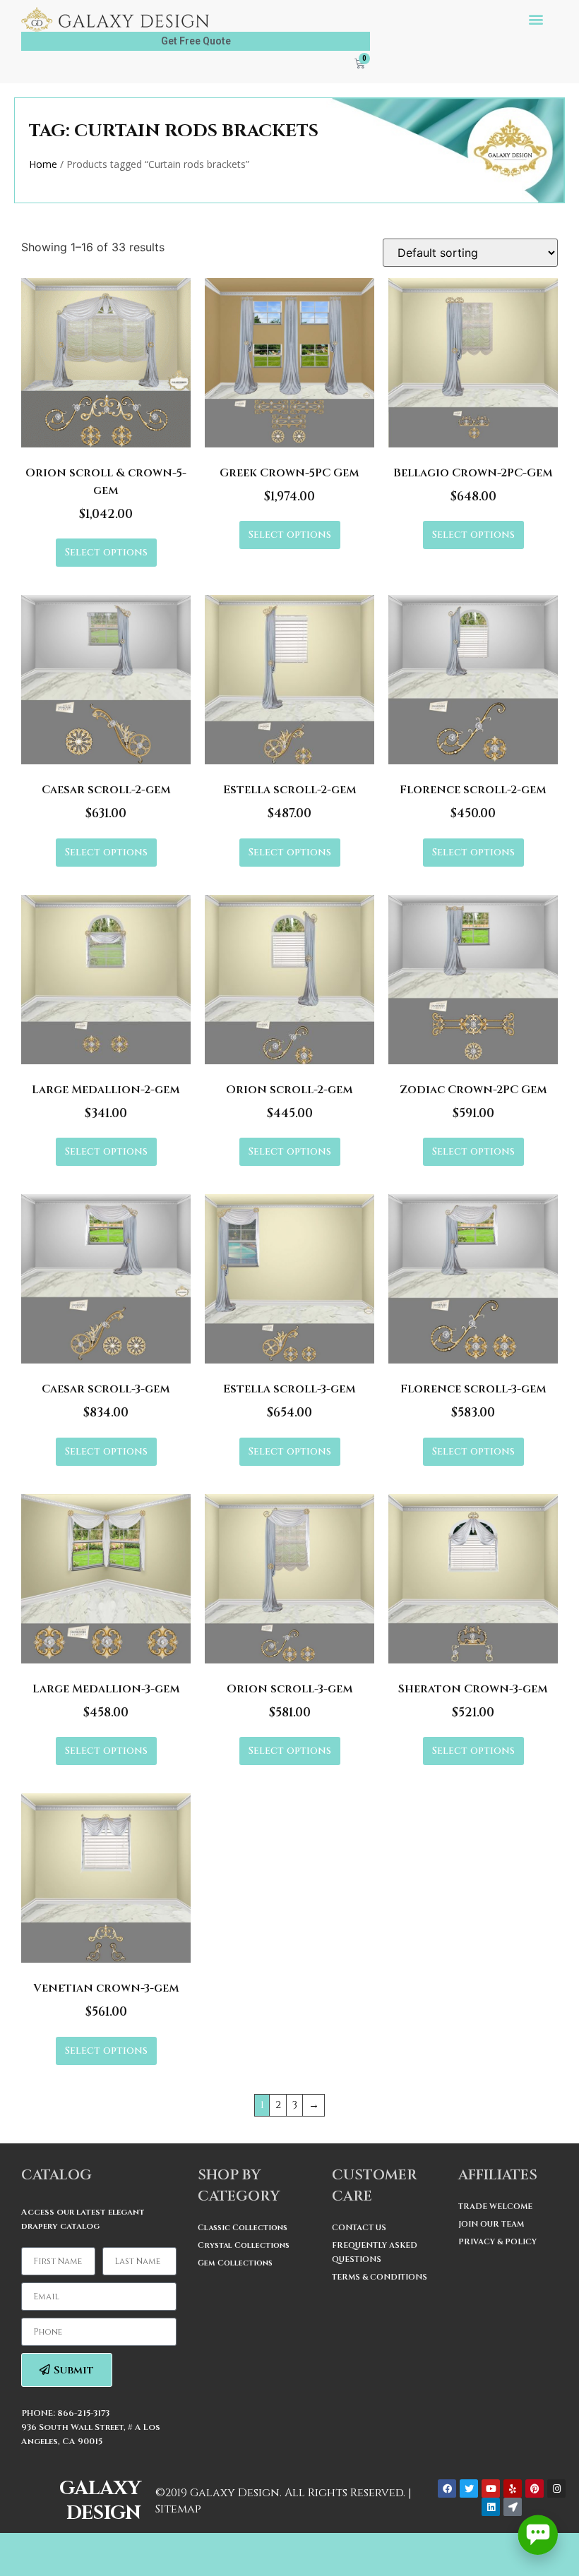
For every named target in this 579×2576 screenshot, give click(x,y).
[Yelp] (513, 2488)
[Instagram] (556, 2488)
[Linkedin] (491, 2507)
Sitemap (178, 2509)
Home (43, 164)
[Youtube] (491, 2488)
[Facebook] (447, 2488)
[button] (536, 19)
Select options (106, 552)
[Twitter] (469, 2488)
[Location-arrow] (513, 2507)
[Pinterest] (535, 2488)
